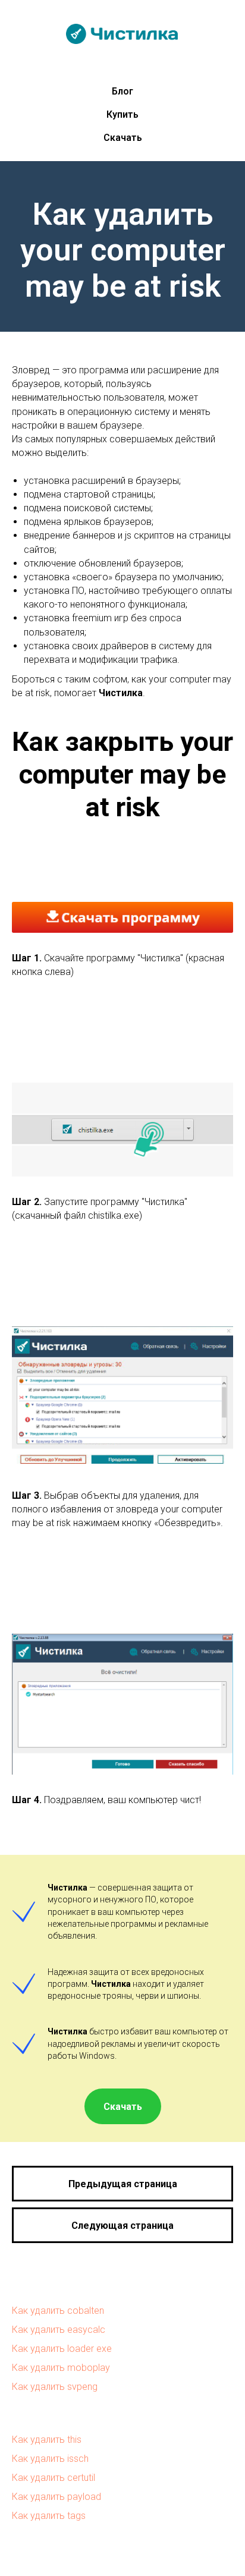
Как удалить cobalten (58, 2311)
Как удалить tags (49, 2516)
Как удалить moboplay (61, 2368)
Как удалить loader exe (62, 2349)
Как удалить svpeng (55, 2387)
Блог (122, 91)
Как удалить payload (56, 2497)
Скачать (123, 138)
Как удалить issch (50, 2459)
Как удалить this (47, 2440)
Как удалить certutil (54, 2478)
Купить (122, 114)
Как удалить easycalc (59, 2330)
